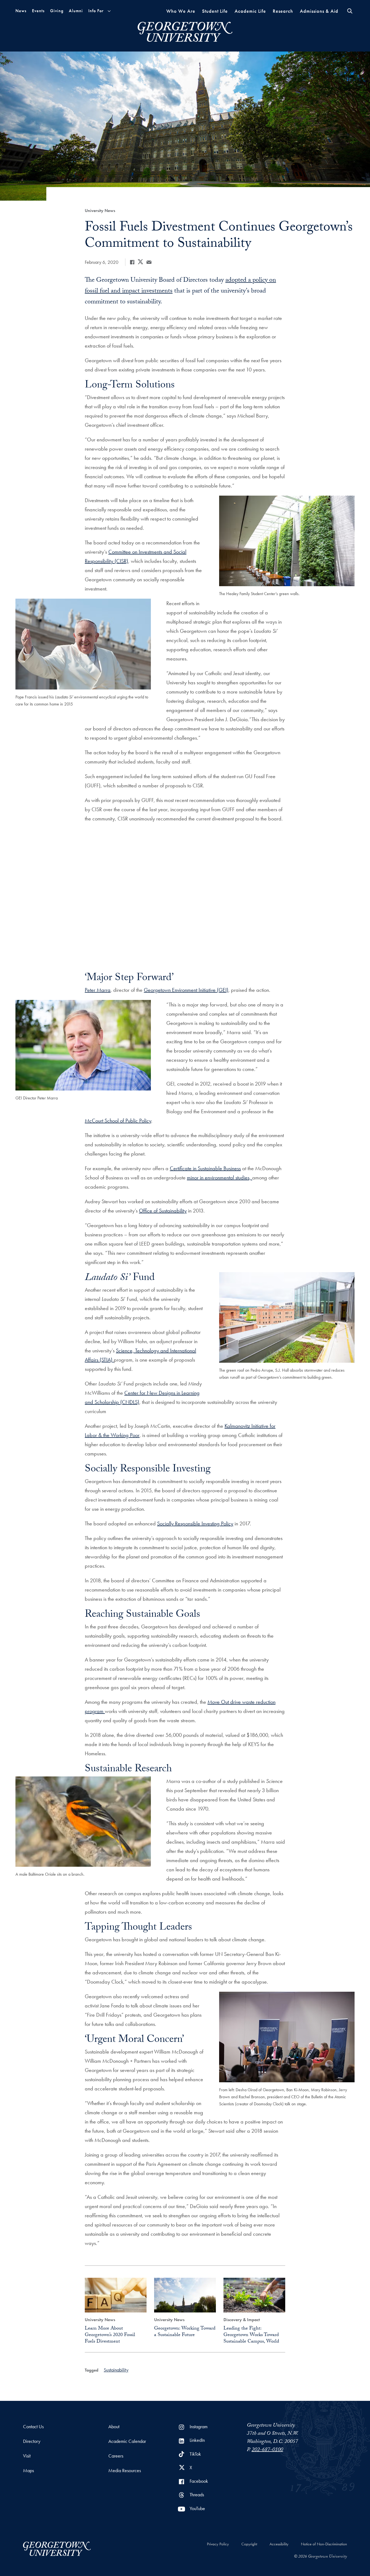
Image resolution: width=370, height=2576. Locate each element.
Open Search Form (350, 11)
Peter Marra (98, 990)
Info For (96, 11)
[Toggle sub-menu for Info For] (109, 11)
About (114, 2426)
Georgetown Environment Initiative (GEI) (186, 990)
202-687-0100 (267, 2450)
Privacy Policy (218, 2544)
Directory (32, 2441)
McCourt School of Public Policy (118, 1121)
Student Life (215, 11)
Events (38, 11)
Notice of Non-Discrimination (324, 2544)
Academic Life (250, 11)
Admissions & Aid (319, 11)
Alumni (76, 11)
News (21, 11)
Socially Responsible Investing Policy (195, 1523)
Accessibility (279, 2544)
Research (283, 11)
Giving (57, 11)
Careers (116, 2456)
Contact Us (33, 2426)
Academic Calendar (127, 2441)
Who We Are (181, 11)
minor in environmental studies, (220, 1178)
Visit (27, 2456)
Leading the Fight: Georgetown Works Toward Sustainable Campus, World (251, 2335)
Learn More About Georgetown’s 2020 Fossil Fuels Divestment (110, 2335)
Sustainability (116, 2370)
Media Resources (125, 2470)
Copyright (249, 2544)
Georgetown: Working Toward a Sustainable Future (185, 2332)
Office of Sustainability (163, 1211)
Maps (28, 2470)
